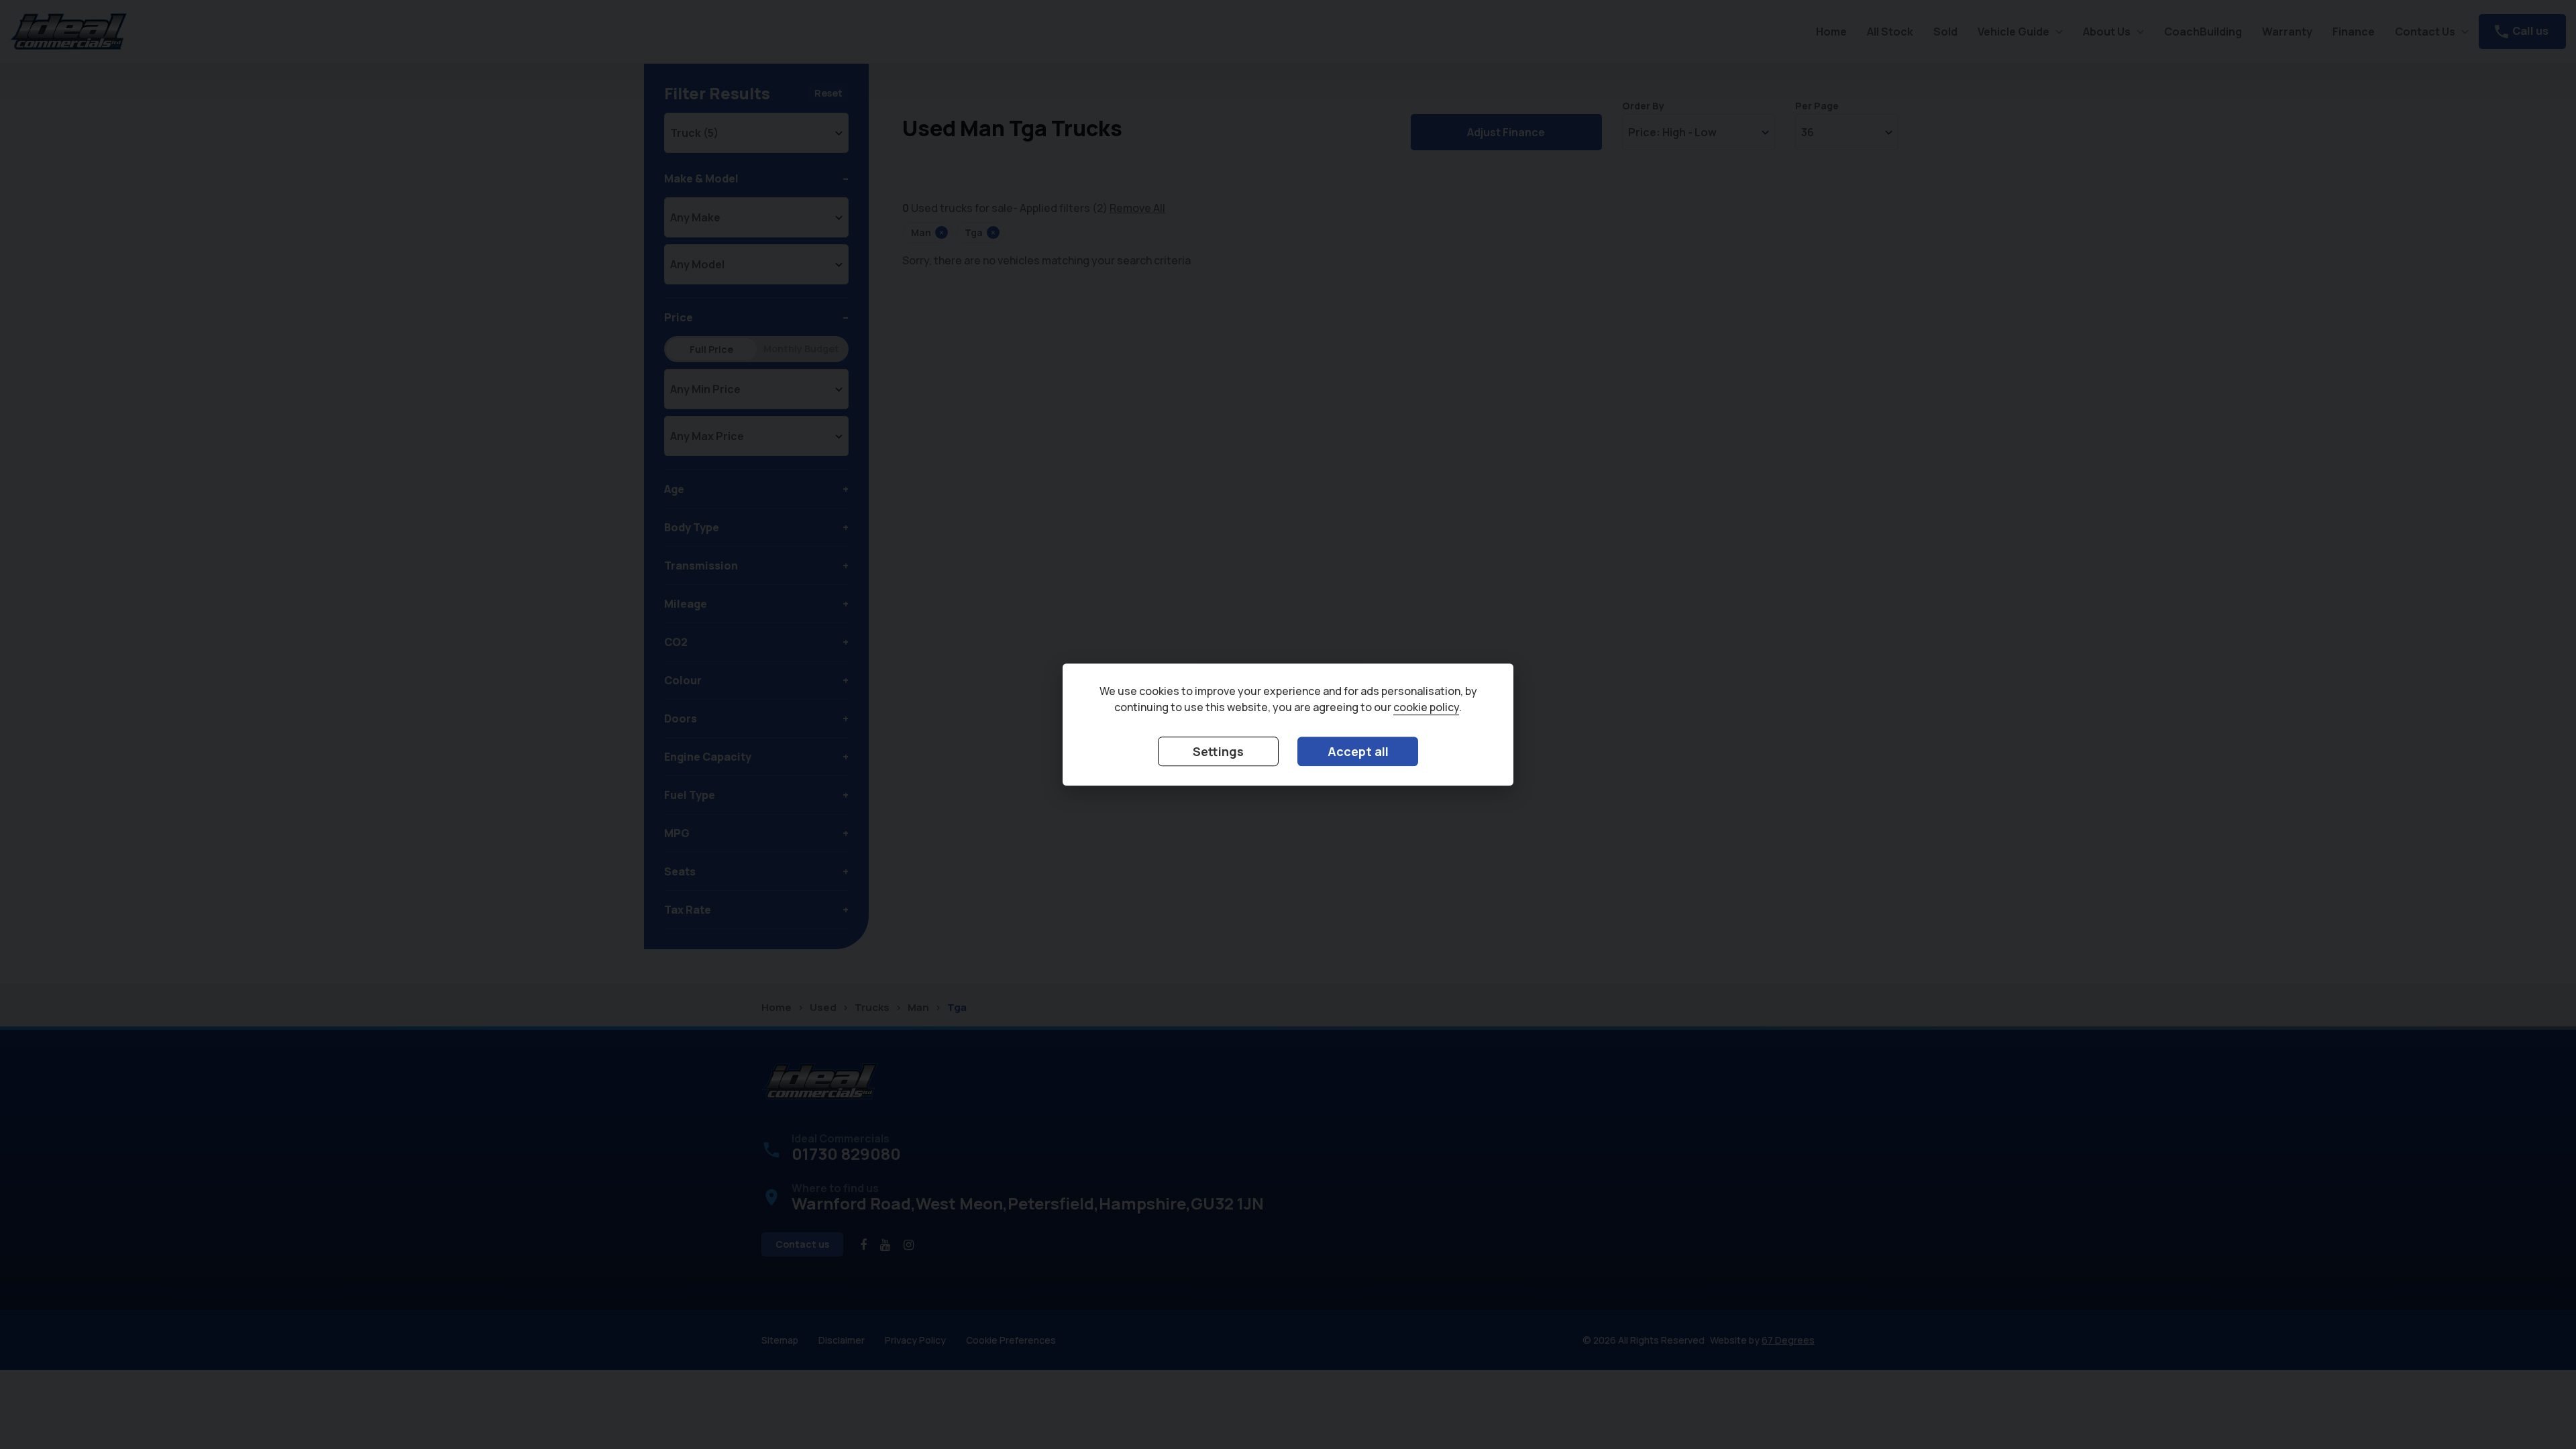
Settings (1218, 751)
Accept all (1358, 751)
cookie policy (1426, 707)
